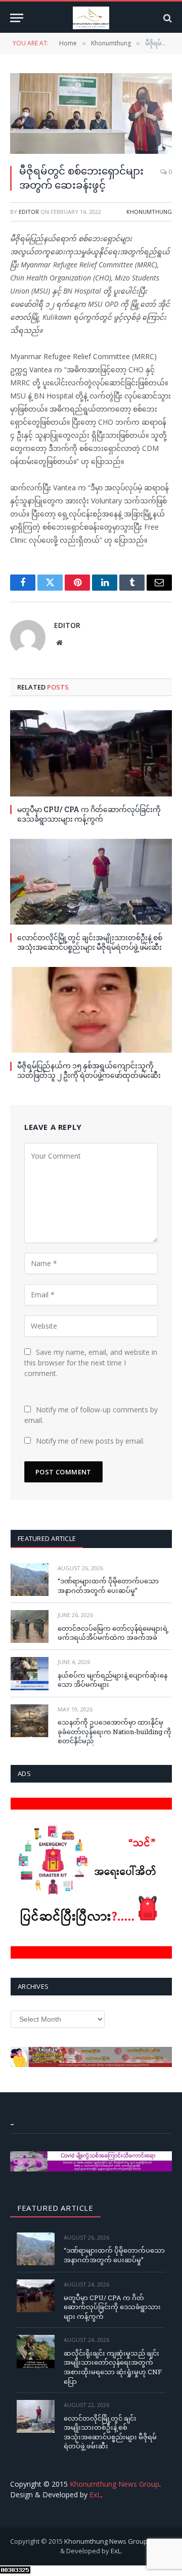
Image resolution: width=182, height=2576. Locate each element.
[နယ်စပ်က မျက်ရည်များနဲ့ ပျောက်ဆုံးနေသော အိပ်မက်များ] (30, 1673)
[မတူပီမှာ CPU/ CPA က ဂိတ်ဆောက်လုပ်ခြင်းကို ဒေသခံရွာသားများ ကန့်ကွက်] (91, 753)
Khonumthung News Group (115, 2484)
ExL (95, 2495)
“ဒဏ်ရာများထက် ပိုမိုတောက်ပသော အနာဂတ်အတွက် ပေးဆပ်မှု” (108, 1586)
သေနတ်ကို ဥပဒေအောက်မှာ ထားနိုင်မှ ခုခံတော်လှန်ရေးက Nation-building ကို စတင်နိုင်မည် (115, 1731)
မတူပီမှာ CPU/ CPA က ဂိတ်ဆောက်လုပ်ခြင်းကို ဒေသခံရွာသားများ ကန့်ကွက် (89, 814)
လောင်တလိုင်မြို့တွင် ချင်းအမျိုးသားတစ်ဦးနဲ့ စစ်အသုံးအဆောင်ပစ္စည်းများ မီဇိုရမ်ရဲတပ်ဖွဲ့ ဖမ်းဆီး (90, 942)
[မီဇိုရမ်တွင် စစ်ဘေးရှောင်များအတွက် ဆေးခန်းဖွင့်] (91, 113)
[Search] (167, 18)
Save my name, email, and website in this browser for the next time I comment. (91, 1363)
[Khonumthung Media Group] (91, 18)
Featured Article (47, 1538)
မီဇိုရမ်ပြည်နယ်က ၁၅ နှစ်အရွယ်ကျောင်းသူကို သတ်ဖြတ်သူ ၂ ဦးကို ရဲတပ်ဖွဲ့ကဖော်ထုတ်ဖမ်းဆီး (89, 1070)
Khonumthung (149, 212)
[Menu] (17, 18)
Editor (29, 212)
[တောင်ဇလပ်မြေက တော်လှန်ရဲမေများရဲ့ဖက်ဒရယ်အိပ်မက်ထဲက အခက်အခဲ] (30, 1626)
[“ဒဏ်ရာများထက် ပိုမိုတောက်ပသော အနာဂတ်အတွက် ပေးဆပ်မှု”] (30, 1580)
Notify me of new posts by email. (90, 1441)
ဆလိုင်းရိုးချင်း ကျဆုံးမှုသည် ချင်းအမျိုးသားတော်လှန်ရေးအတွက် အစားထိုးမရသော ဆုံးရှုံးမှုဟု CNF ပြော (113, 2367)
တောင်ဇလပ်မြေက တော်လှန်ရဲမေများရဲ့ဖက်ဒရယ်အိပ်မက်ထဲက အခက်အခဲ (113, 1633)
